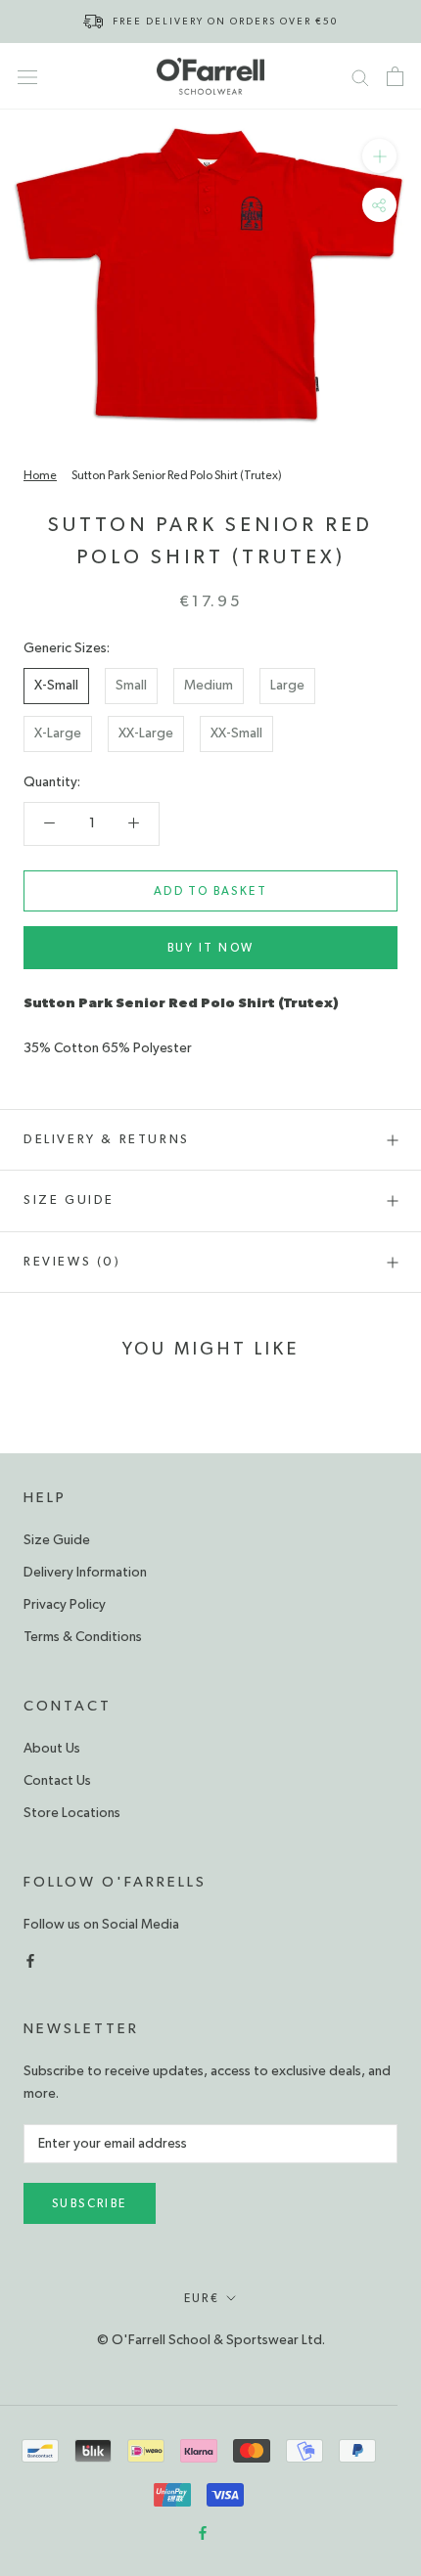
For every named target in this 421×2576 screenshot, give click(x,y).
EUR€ (202, 2298)
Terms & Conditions (83, 1637)
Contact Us (57, 1781)
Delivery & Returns (107, 1140)
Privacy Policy (65, 1605)
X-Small (56, 686)
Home (40, 475)
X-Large (58, 733)
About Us (52, 1749)
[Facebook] (30, 1959)
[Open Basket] (395, 76)
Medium (209, 686)
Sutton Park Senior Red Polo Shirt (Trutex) (177, 475)
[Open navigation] (27, 76)
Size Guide (69, 1200)
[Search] (360, 76)
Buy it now (211, 948)
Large (287, 686)
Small (131, 686)
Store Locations (72, 1813)
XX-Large (146, 733)
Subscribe (90, 2203)
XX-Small (236, 733)
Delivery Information (85, 1573)
